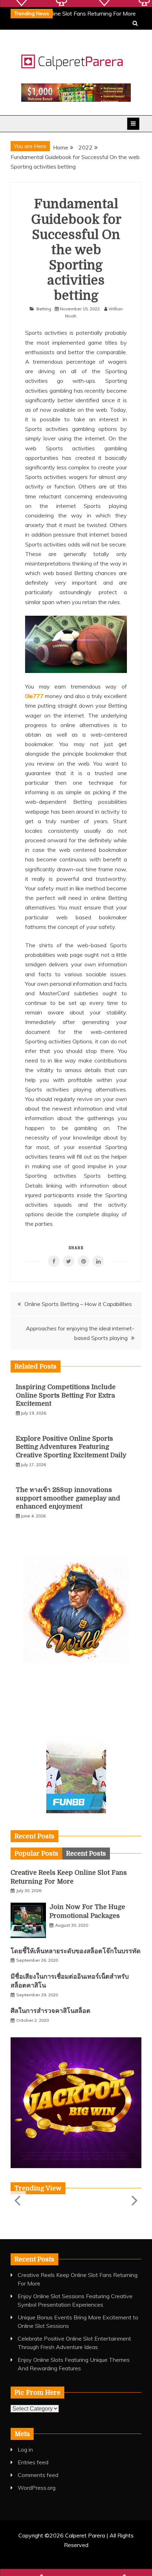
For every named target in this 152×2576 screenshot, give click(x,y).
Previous (18, 2200)
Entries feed (33, 2462)
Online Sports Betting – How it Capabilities (78, 1304)
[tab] (36, 1854)
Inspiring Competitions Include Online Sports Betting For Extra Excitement (66, 1395)
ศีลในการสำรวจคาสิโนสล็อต (51, 2011)
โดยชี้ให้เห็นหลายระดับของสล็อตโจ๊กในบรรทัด (76, 1951)
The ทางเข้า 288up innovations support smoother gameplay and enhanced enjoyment (68, 1498)
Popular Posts (36, 1854)
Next (134, 2200)
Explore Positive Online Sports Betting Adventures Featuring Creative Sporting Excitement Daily (71, 1447)
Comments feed (38, 2475)
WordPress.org (37, 2488)
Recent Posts (86, 1854)
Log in (25, 2449)
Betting (44, 309)
